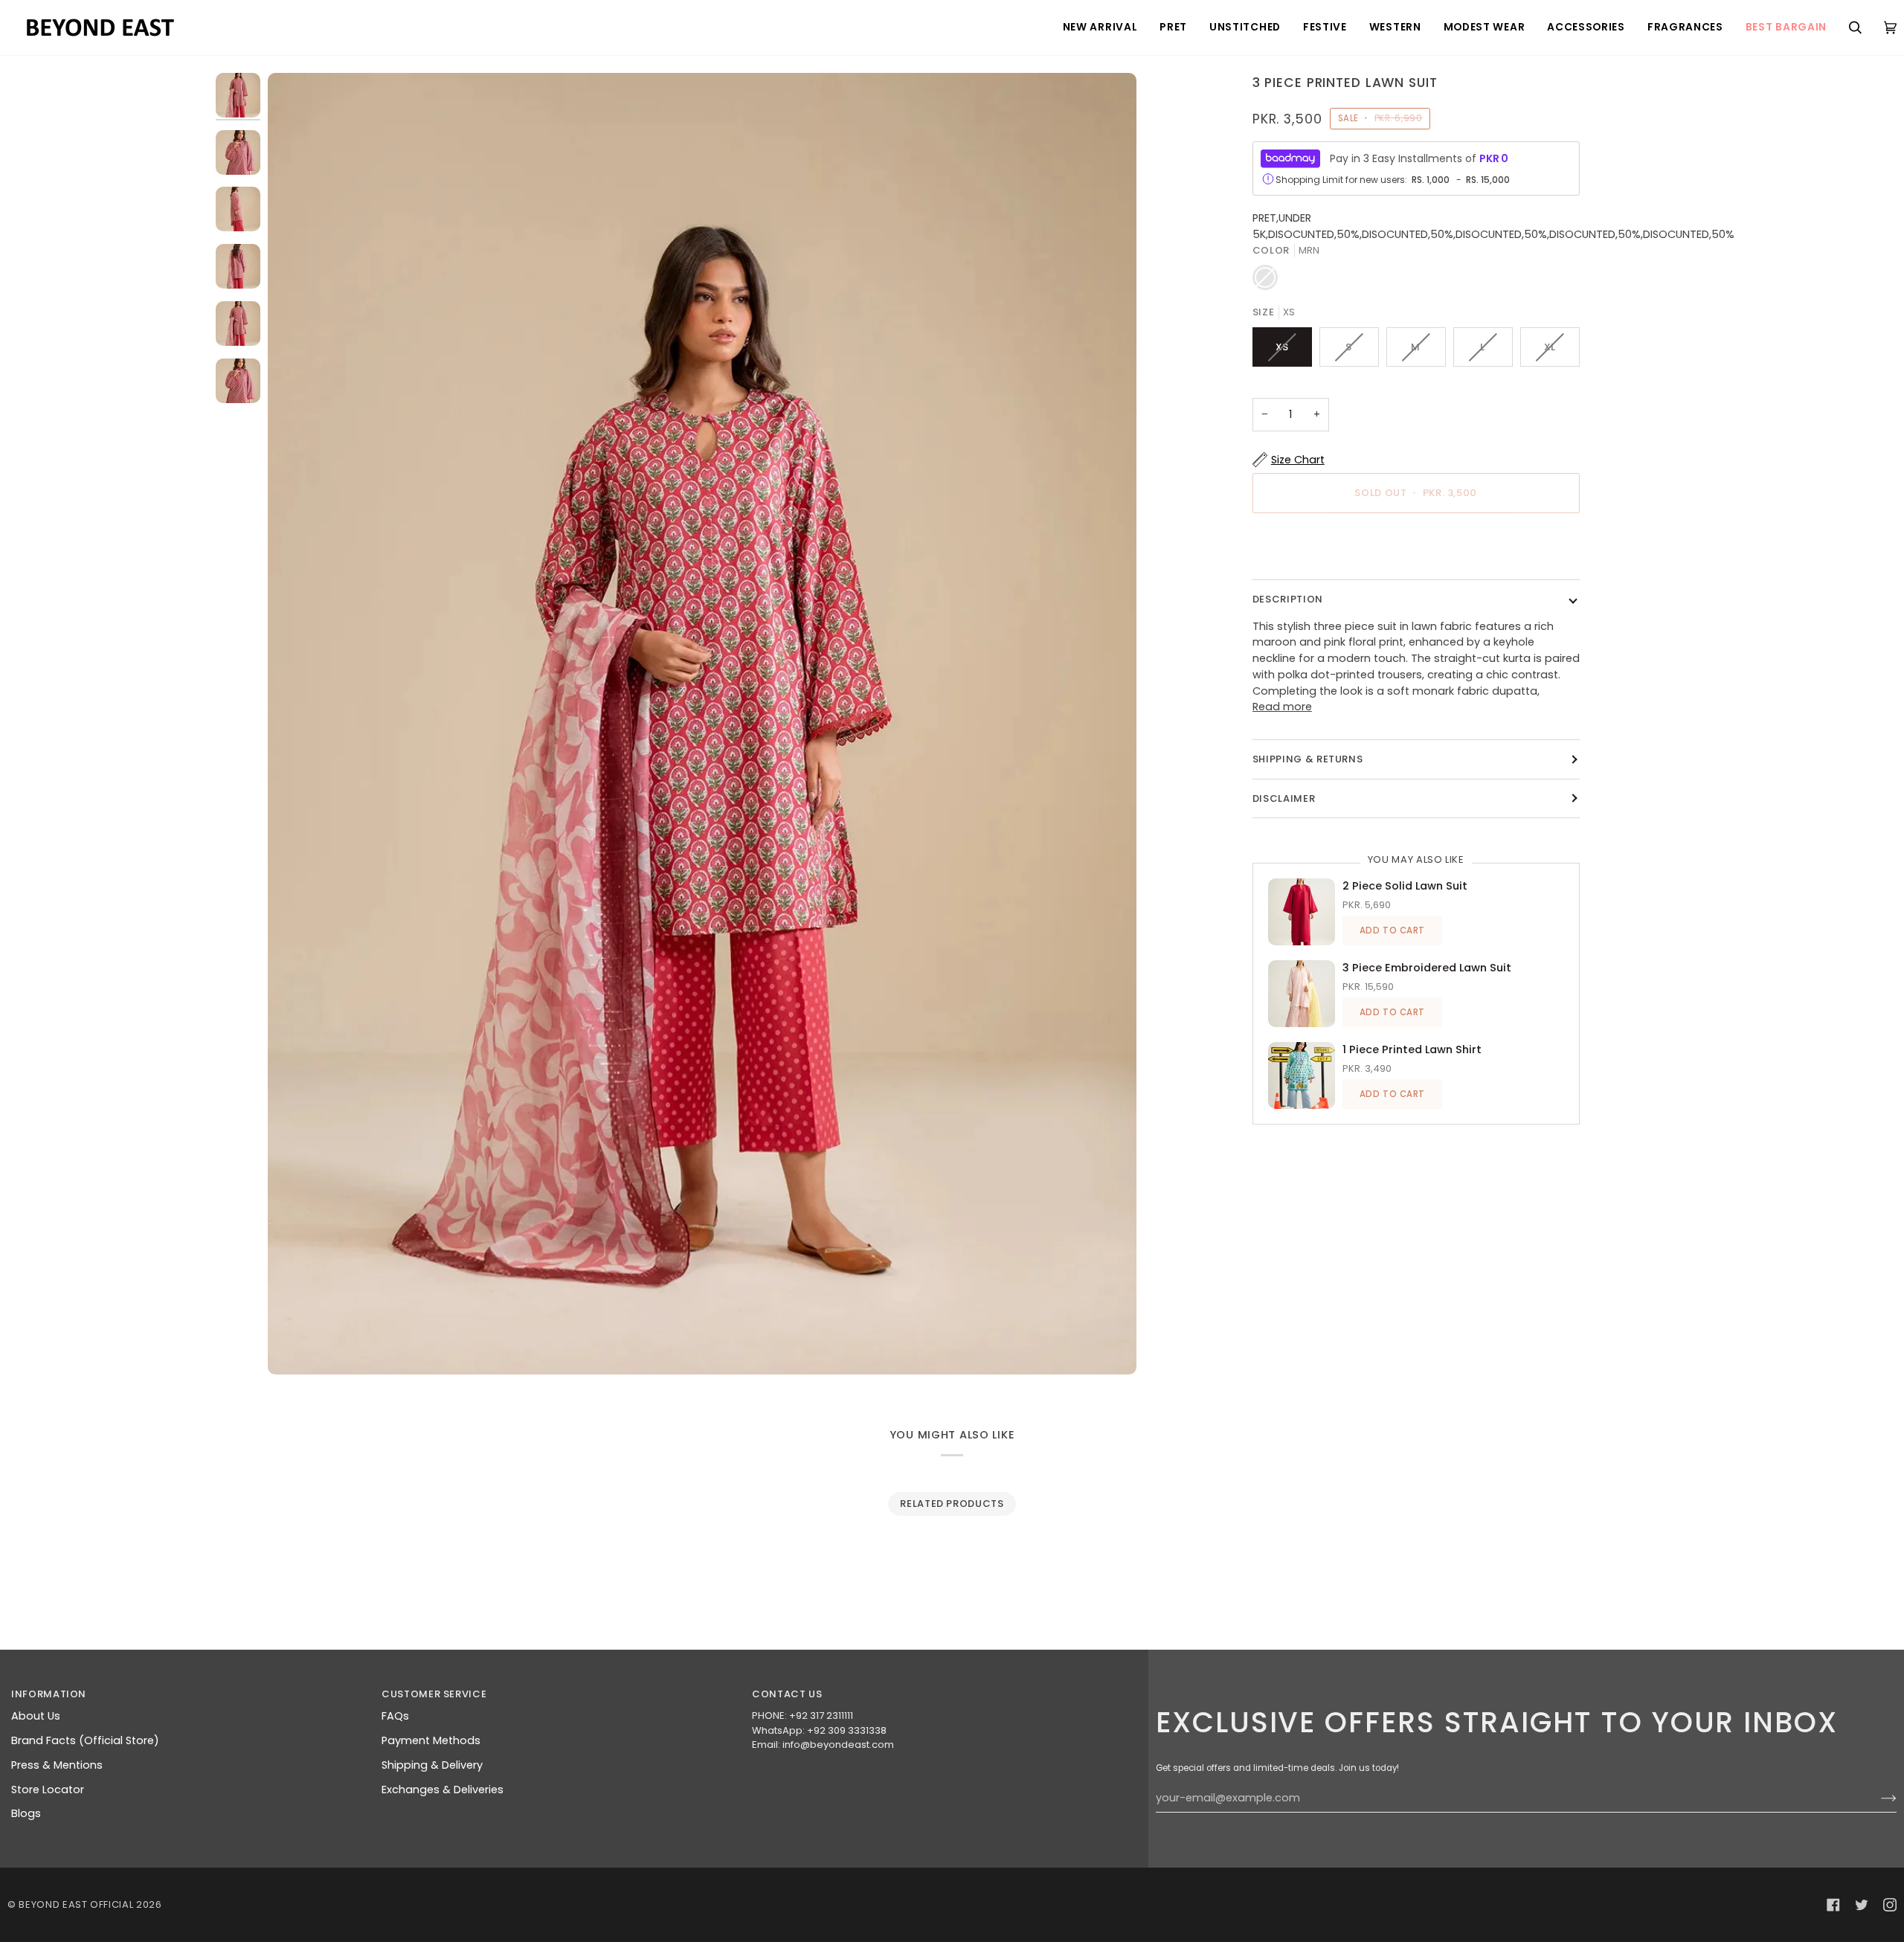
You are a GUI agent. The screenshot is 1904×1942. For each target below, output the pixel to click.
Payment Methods (431, 1740)
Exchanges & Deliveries (443, 1790)
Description (1288, 599)
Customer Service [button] (434, 1694)
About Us (36, 1716)
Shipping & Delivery (432, 1765)
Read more (1282, 707)
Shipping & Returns (1308, 759)
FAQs (395, 1716)
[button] (1100, 28)
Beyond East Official (76, 1904)
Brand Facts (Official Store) (85, 1740)
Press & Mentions (57, 1765)
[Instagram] (1890, 1905)
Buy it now (1416, 545)
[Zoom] (702, 724)
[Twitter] (1862, 1905)
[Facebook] (1833, 1905)
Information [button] (49, 1694)
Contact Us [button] (787, 1694)
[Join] (1877, 1798)
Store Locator (48, 1790)
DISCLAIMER (1284, 798)
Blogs (26, 1813)
